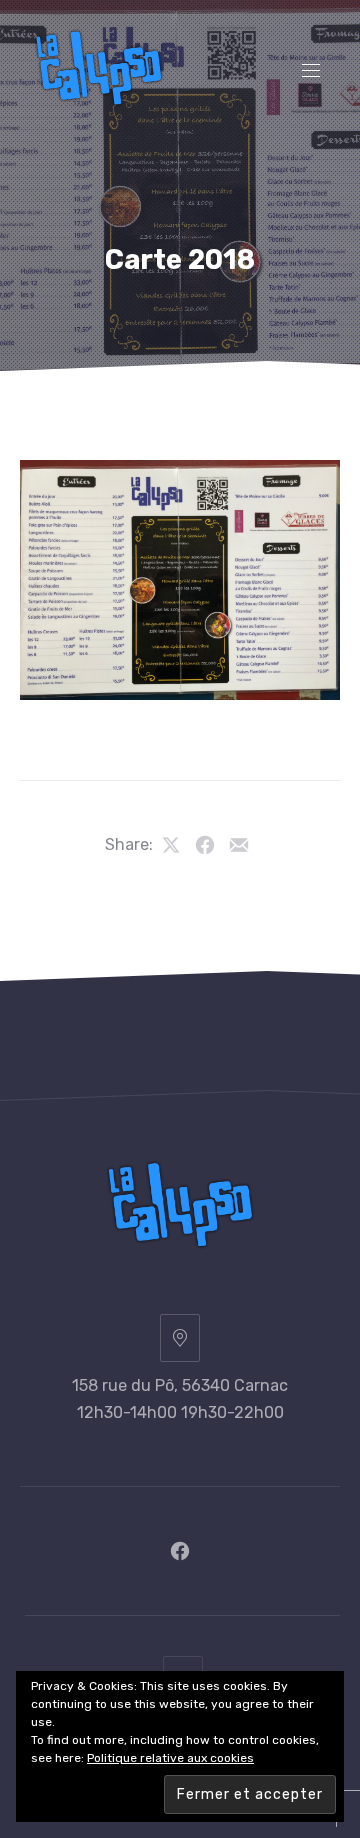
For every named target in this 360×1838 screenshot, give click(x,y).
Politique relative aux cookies (170, 1758)
